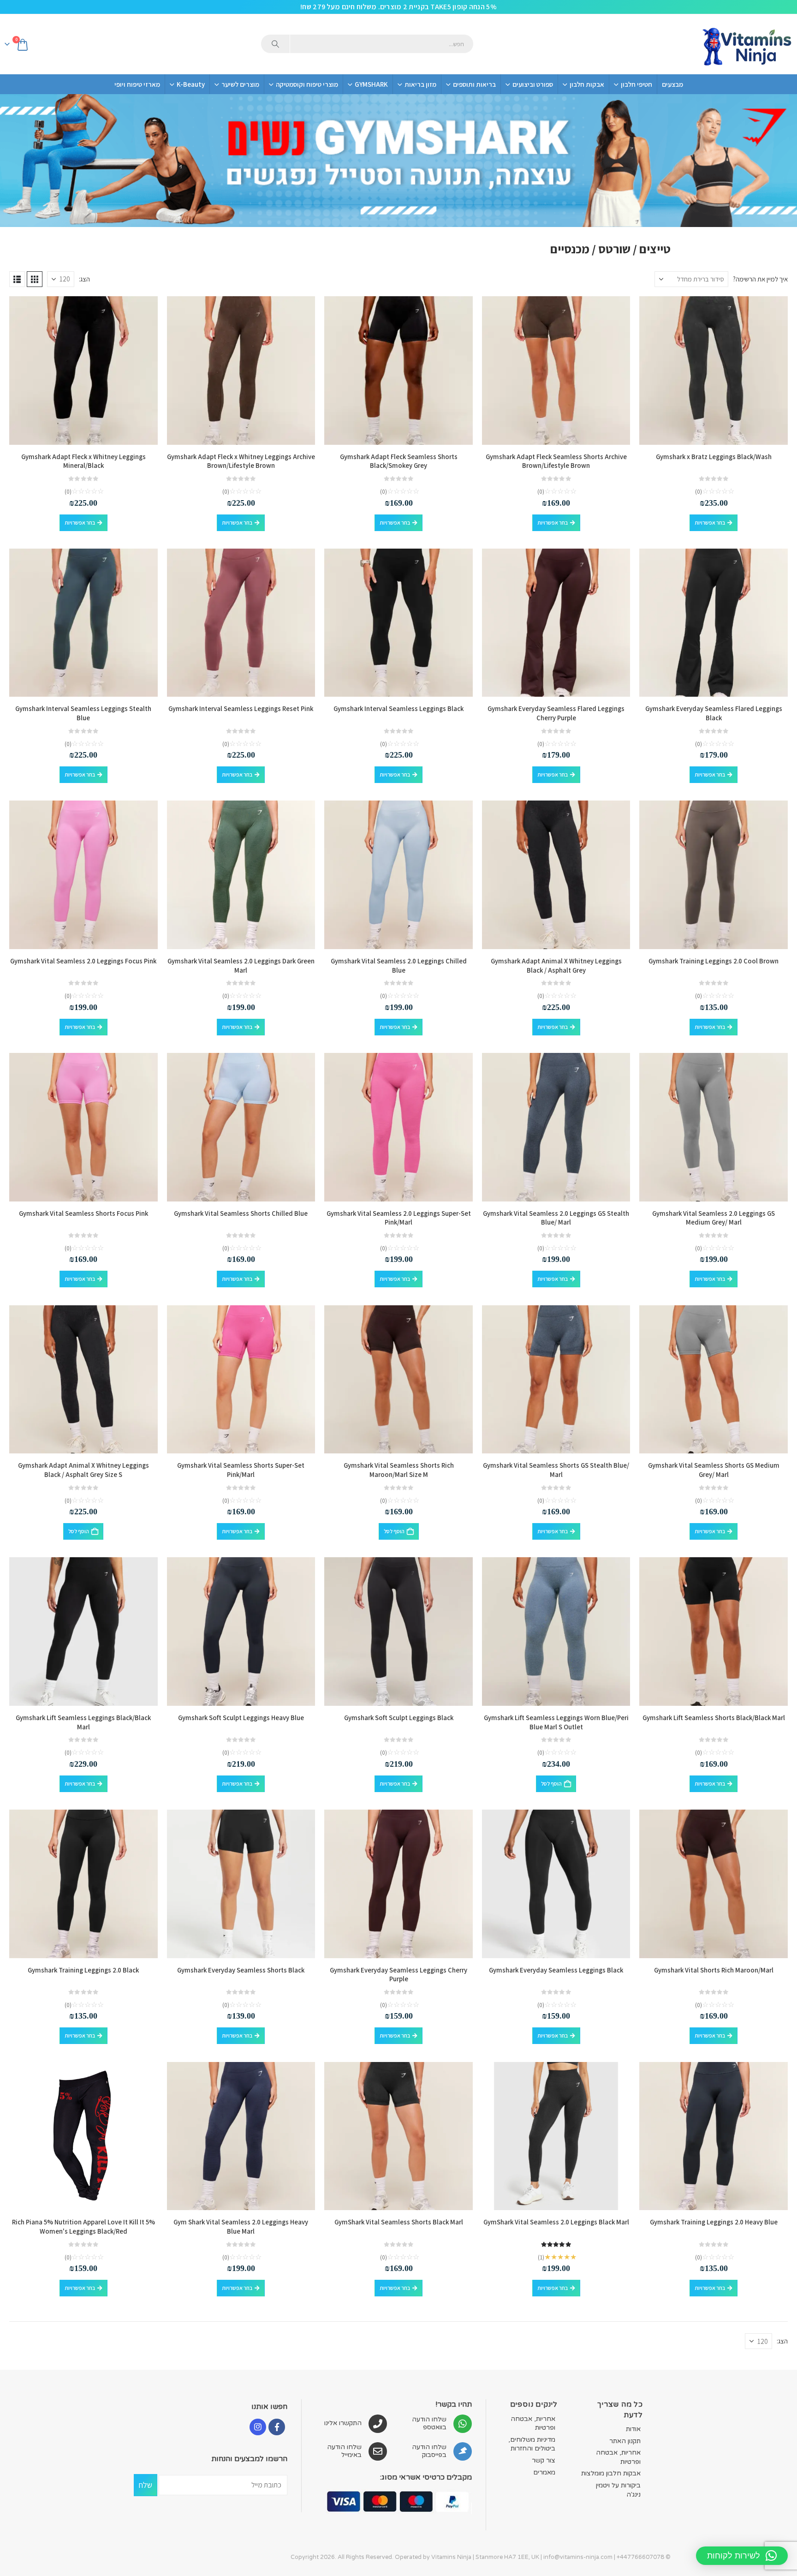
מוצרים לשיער (240, 84)
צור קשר (544, 2460)
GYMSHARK (371, 84)
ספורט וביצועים (533, 84)
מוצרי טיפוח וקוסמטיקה (307, 84)
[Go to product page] (714, 371)
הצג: (84, 279)
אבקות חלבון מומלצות (611, 2473)
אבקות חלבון (587, 84)
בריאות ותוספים (474, 84)
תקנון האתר (625, 2441)
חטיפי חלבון (636, 84)
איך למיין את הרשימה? (760, 279)
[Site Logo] (746, 44)
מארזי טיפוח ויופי (137, 84)
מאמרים (544, 2472)
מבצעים (672, 84)
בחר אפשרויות (710, 523)
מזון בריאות (420, 84)
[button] (35, 279)
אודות (633, 2429)
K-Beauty (191, 84)
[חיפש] (275, 44)
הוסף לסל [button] (394, 1531)
